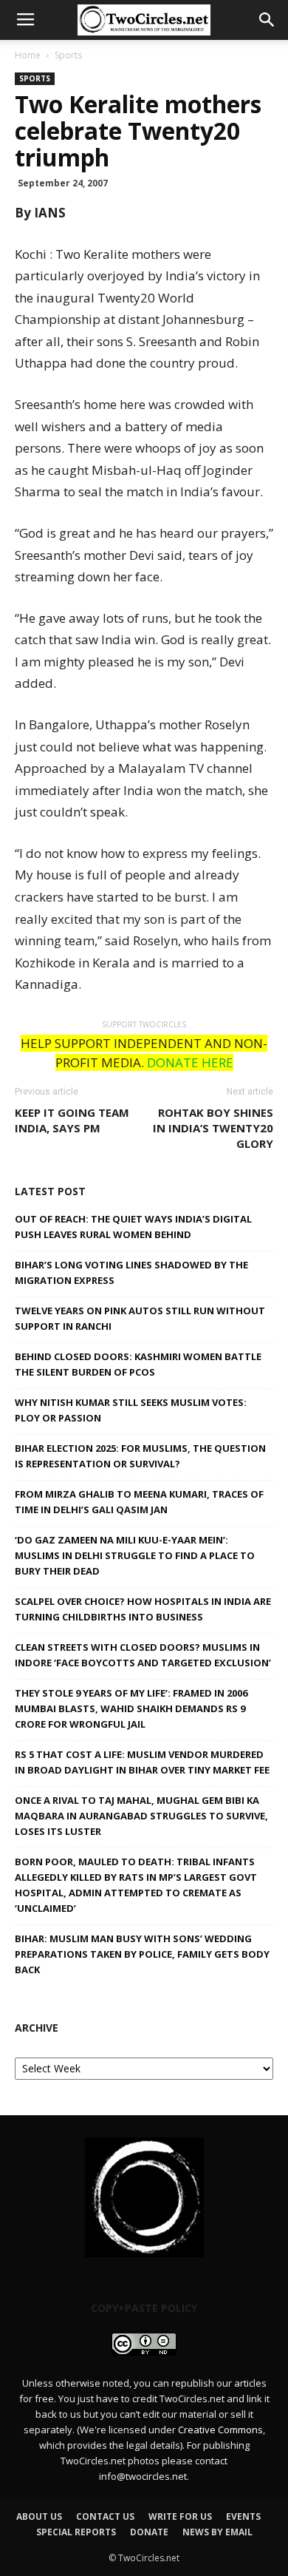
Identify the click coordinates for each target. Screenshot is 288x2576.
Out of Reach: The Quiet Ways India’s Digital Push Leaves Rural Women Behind (133, 1227)
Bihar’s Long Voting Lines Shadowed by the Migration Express (131, 1272)
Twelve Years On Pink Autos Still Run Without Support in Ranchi (140, 1318)
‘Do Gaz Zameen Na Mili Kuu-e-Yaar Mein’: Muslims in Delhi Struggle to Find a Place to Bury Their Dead (135, 1555)
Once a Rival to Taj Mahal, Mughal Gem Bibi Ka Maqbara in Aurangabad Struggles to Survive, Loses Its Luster (141, 1816)
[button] (267, 20)
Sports (68, 55)
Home (28, 55)
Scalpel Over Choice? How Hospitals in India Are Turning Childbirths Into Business (143, 1609)
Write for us (180, 2516)
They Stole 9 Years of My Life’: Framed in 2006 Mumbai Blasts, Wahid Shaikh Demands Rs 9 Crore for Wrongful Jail (131, 1708)
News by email (217, 2532)
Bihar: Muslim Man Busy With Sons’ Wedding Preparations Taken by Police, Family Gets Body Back (142, 1954)
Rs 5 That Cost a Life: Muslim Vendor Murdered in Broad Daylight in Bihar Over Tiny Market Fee (142, 1762)
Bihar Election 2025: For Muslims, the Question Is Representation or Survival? (140, 1456)
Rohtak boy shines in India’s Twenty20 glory (213, 1128)
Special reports (76, 2532)
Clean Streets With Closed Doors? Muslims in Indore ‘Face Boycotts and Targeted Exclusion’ (143, 1655)
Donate (149, 2532)
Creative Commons (220, 2430)
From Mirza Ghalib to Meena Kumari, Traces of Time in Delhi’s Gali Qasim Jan (139, 1502)
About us (39, 2516)
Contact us (105, 2516)
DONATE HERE (190, 1062)
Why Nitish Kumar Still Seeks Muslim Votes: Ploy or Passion (131, 1410)
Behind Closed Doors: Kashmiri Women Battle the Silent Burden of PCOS (138, 1364)
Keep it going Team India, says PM (72, 1120)
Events (243, 2516)
